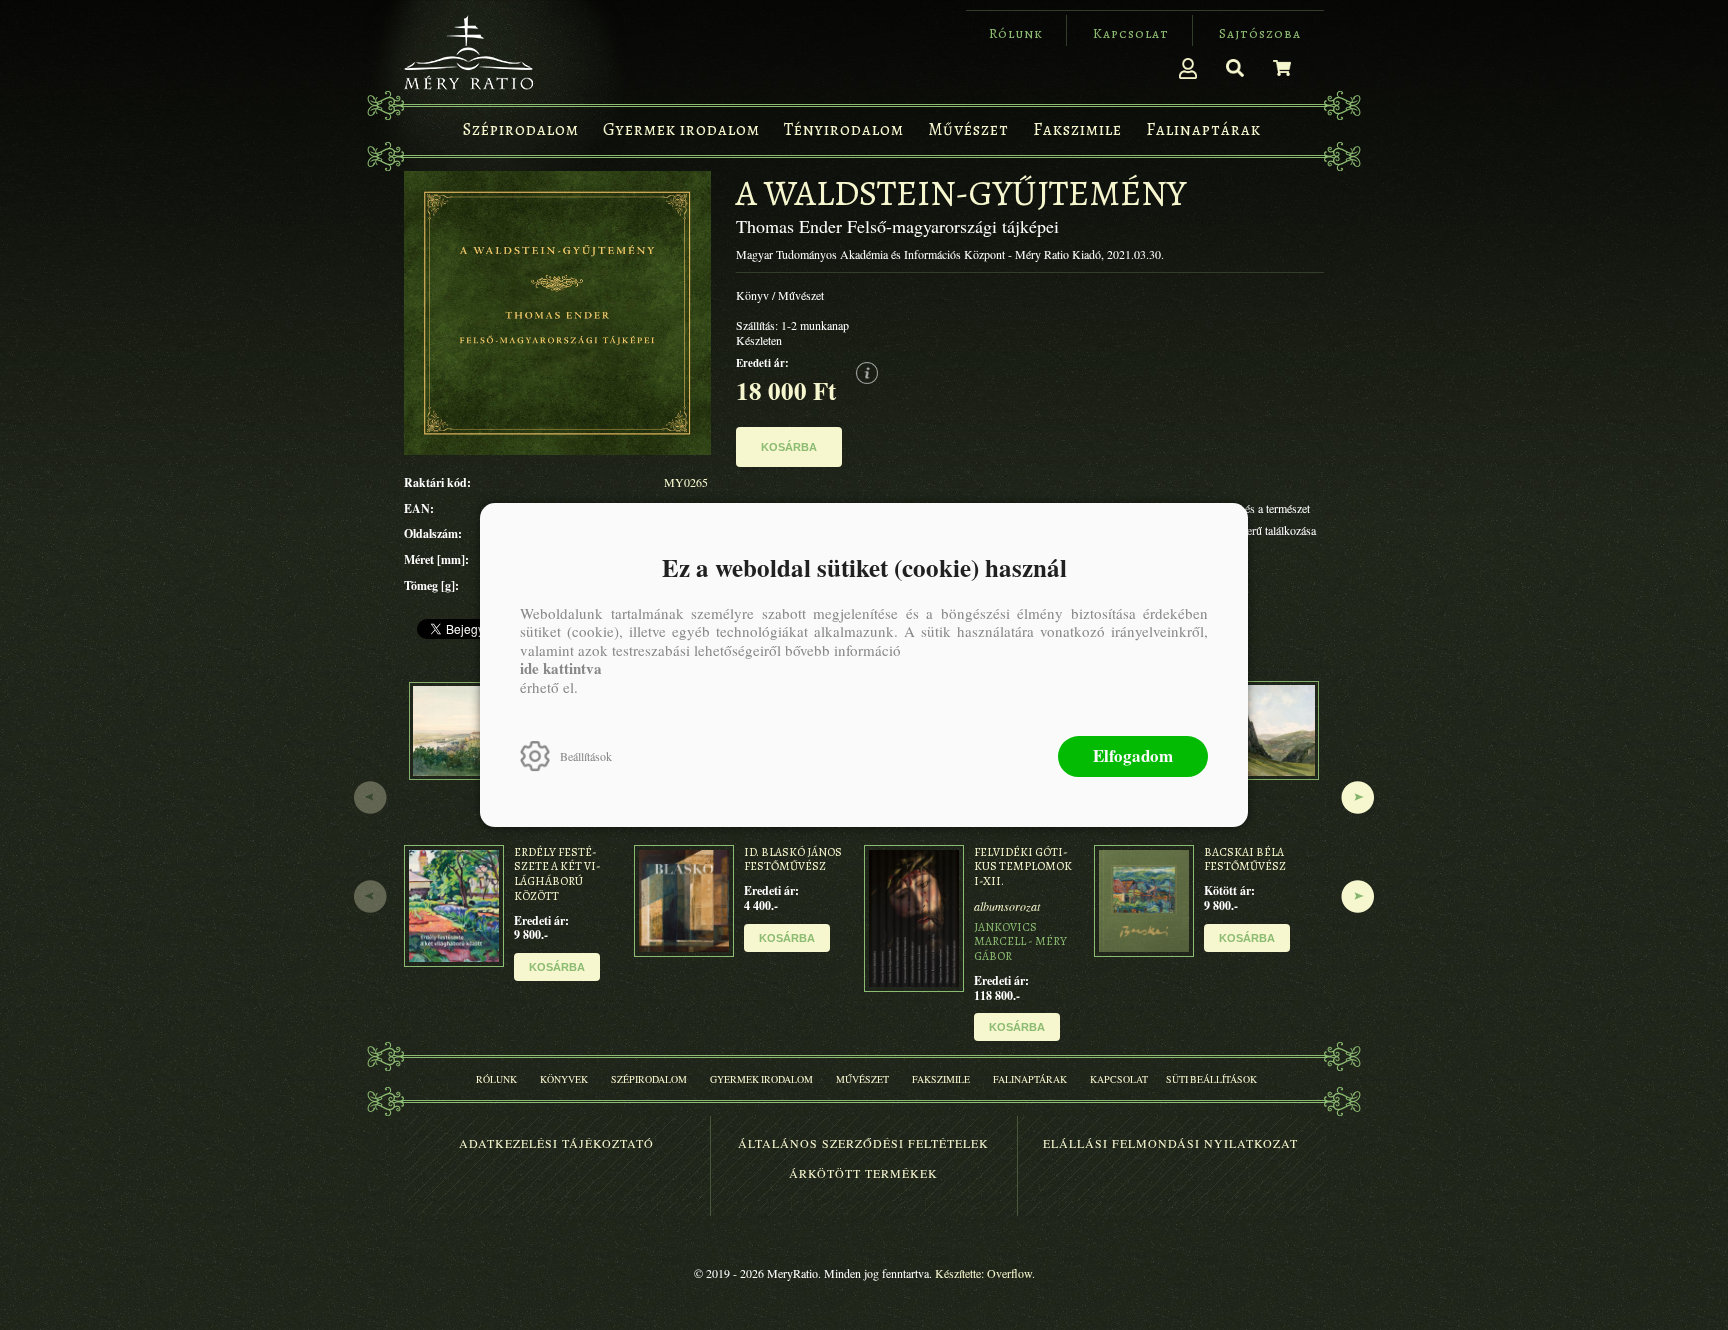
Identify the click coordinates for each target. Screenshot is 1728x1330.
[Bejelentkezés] (1188, 68)
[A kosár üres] (1282, 68)
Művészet (801, 295)
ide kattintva (561, 668)
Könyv (752, 295)
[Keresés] (1235, 68)
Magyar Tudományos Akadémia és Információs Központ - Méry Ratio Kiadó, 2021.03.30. (950, 254)
